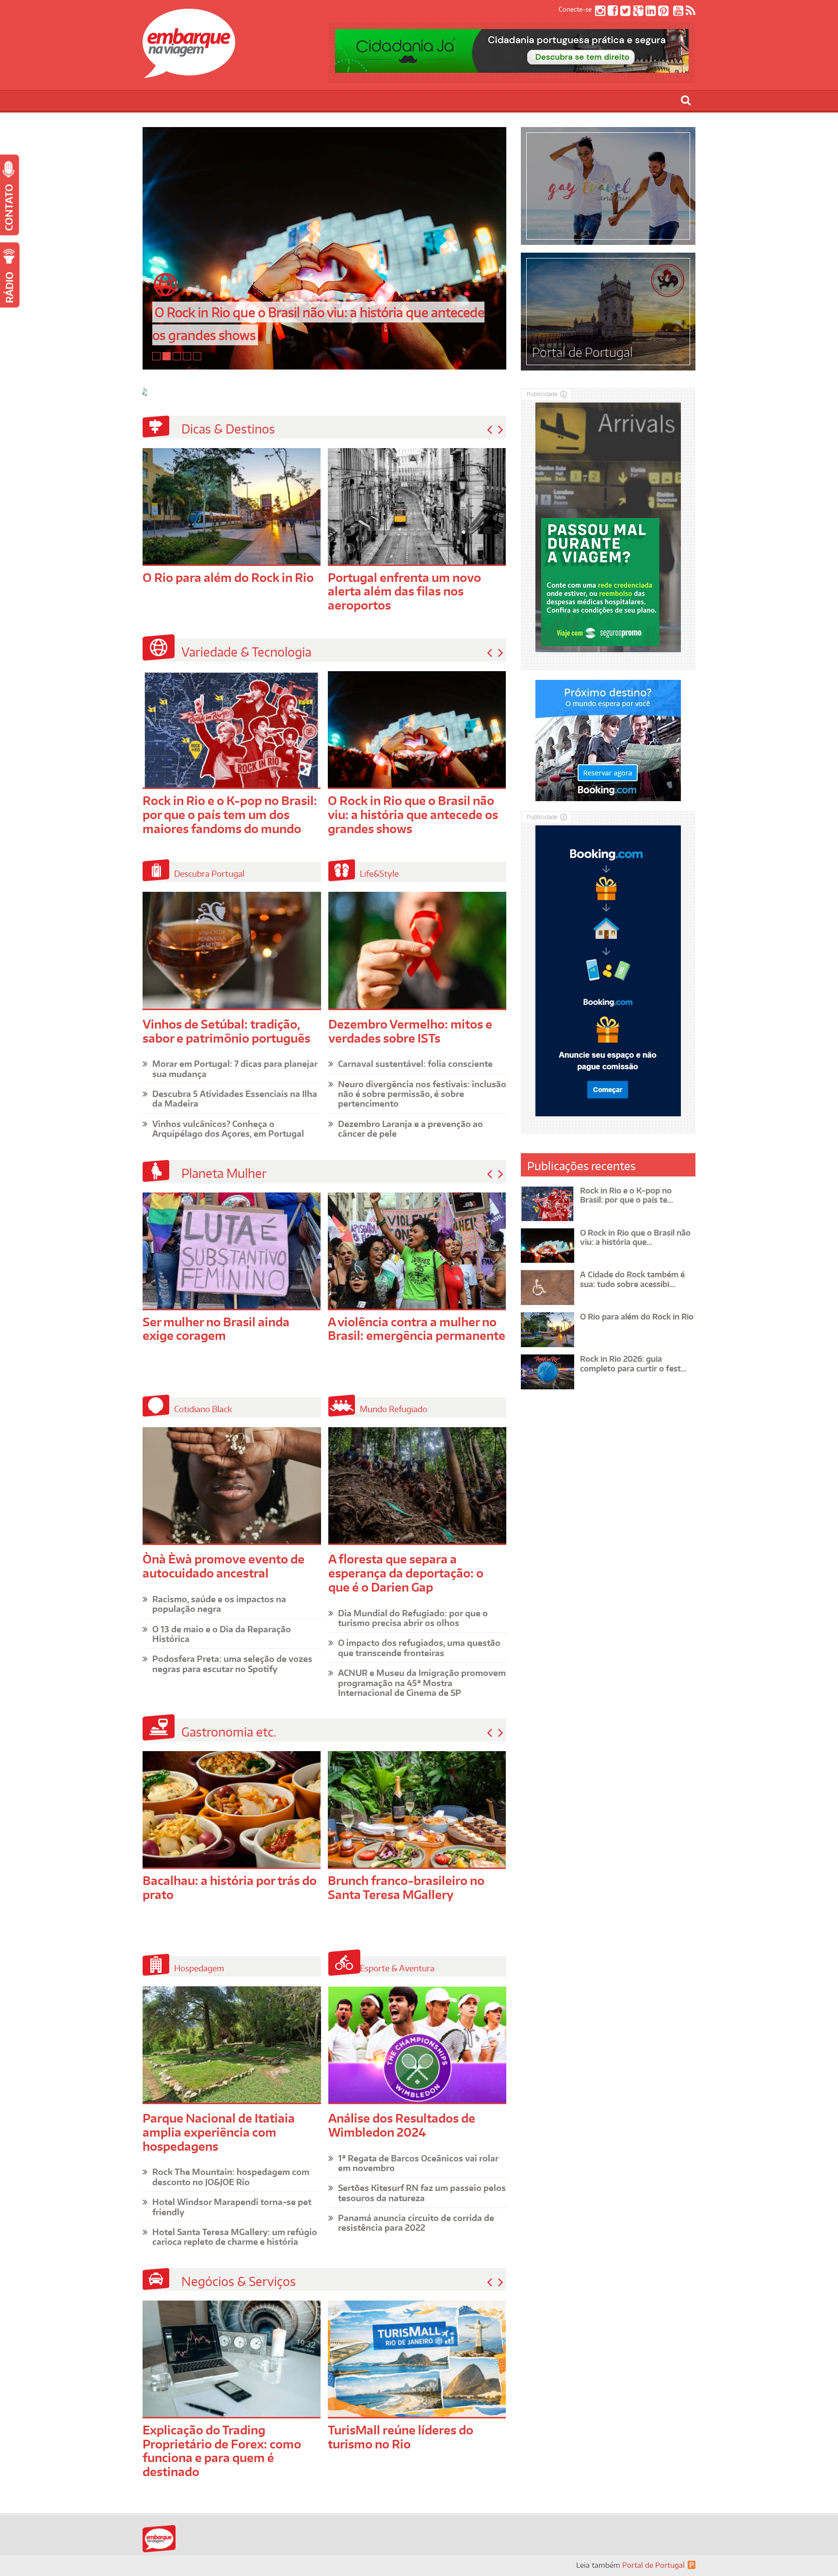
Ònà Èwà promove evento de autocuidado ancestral (224, 1566)
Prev (490, 430)
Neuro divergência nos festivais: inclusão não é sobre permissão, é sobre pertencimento (422, 1094)
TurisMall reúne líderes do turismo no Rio (401, 2437)
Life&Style (379, 873)
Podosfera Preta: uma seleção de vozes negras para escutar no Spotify (232, 1663)
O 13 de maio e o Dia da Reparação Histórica (222, 1634)
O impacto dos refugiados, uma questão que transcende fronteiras (419, 1647)
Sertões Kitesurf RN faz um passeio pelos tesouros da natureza (422, 2192)
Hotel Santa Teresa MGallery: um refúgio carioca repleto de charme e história (235, 2237)
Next (501, 430)
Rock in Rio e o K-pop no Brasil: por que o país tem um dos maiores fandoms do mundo (230, 814)
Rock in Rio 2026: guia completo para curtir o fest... (633, 1363)
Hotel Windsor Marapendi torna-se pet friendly (232, 2206)
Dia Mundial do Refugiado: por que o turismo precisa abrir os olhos (413, 1618)
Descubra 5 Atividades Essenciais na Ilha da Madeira (235, 1098)
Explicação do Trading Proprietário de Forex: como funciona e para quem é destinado (222, 2451)
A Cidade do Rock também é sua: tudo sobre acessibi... (632, 1279)
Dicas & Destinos (228, 429)
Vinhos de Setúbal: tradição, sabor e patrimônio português (226, 1031)
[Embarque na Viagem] (189, 73)
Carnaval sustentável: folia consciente (415, 1063)
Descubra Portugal (209, 873)
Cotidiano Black (203, 1409)
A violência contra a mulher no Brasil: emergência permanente (417, 1329)
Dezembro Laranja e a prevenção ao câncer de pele (411, 1128)
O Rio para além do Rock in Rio (228, 577)
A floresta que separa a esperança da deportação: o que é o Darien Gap (406, 1573)
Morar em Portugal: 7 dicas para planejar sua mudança (235, 1068)
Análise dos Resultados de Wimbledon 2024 (402, 2125)
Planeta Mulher (224, 1173)
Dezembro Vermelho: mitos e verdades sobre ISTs (410, 1031)
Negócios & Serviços (239, 2281)
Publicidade (542, 394)
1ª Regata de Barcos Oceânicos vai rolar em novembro (418, 2163)
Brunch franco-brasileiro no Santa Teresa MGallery (406, 1887)
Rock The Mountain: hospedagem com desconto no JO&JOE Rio (231, 2176)
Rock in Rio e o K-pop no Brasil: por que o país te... (627, 1195)
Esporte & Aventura (397, 1968)
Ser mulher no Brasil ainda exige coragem (216, 1329)
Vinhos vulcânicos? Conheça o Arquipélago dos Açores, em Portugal (228, 1128)
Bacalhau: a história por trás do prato (230, 1887)
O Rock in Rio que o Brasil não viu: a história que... (635, 1237)
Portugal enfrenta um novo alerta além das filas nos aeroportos (404, 591)
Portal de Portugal (653, 2565)
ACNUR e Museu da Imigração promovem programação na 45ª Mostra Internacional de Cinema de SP (422, 1682)
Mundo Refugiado (394, 1409)
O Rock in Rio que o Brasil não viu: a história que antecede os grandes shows (413, 814)
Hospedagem (199, 1968)
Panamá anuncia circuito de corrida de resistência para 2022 (416, 2222)
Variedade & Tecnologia (246, 652)
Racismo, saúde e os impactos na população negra (219, 1604)
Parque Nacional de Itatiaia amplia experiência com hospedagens (219, 2132)
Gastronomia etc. (229, 1732)
